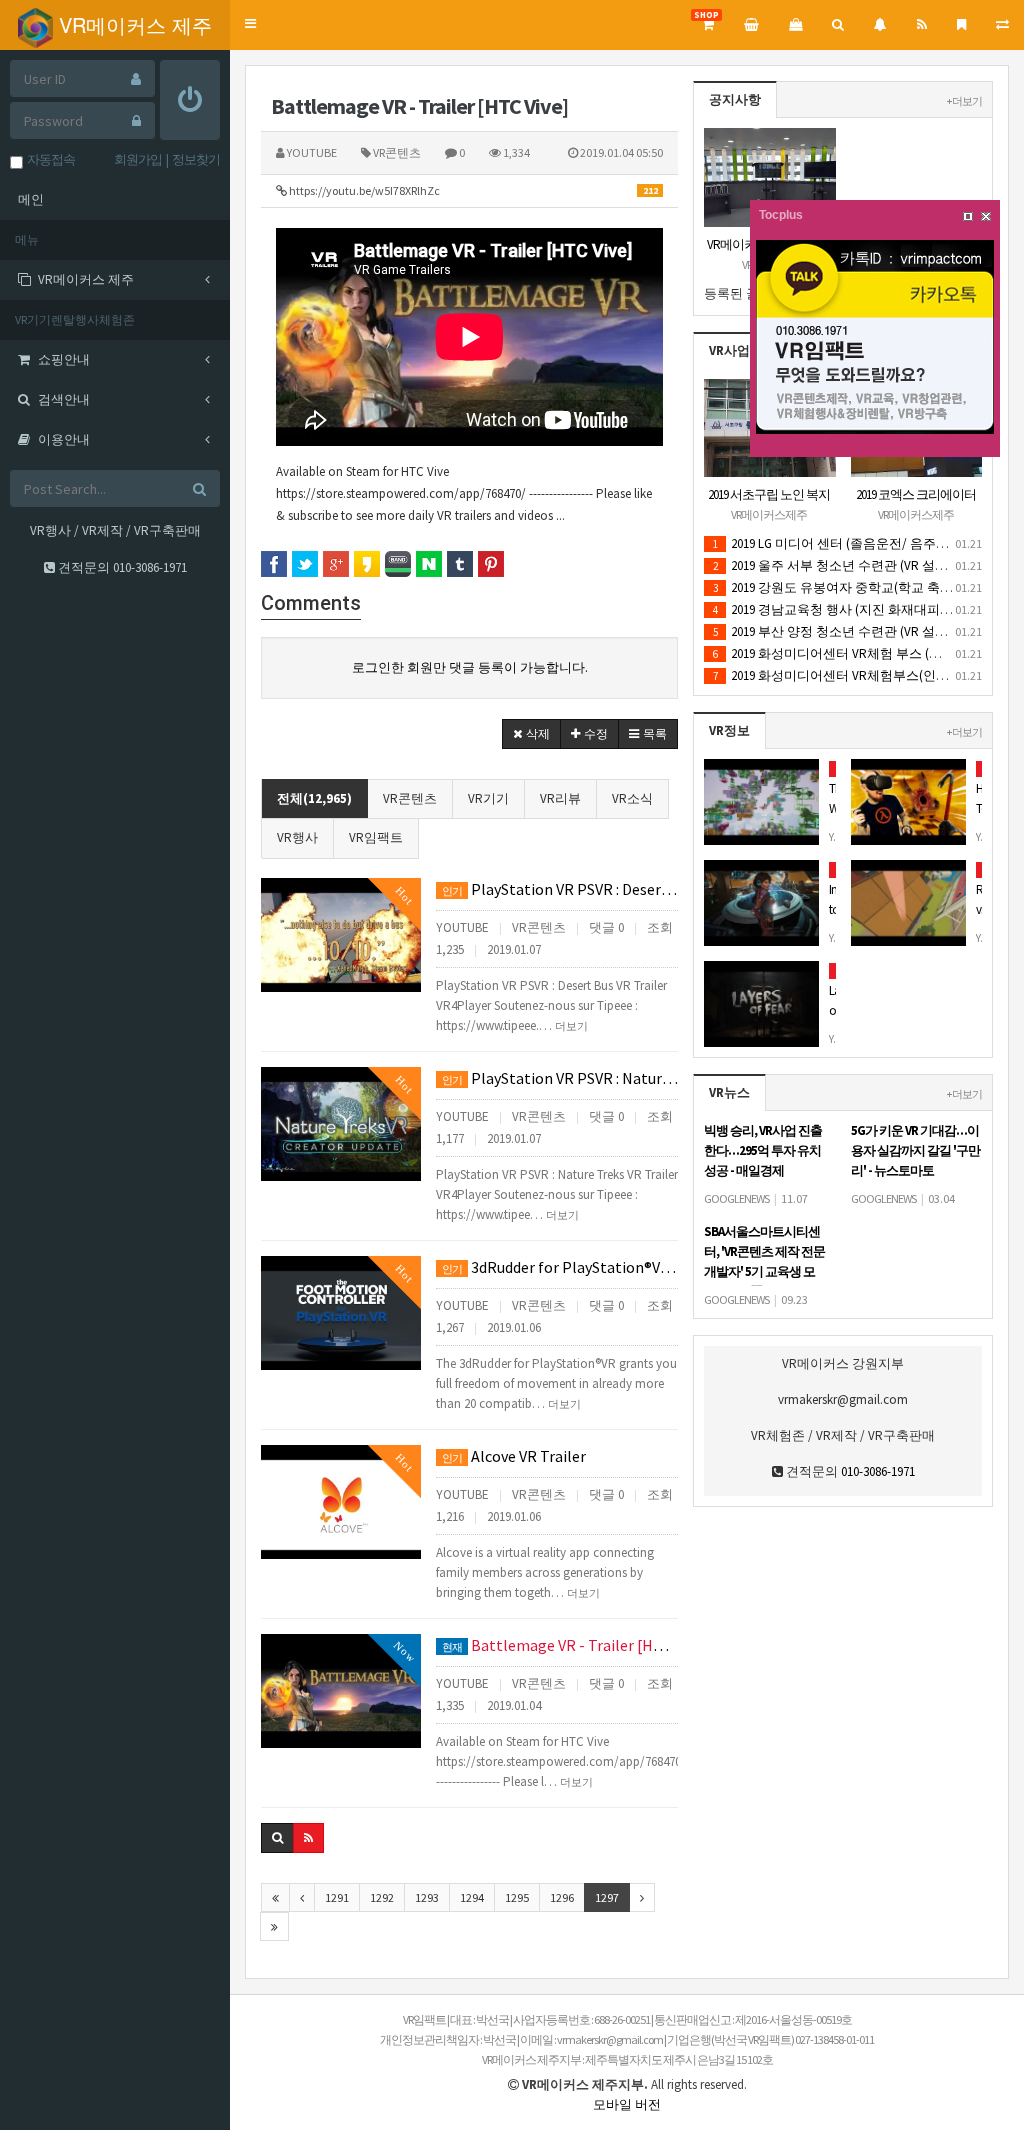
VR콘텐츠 (410, 798)
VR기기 (488, 798)
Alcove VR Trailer (514, 1456)
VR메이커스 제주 (132, 24)
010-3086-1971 (150, 567)
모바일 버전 (627, 2104)
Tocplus (781, 215)
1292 (382, 1897)
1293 (427, 1897)
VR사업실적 (742, 350)
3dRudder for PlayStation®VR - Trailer (560, 1267)
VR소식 (632, 798)
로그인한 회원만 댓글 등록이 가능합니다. (470, 667)
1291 (337, 1897)
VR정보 (729, 730)
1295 (517, 1897)
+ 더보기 (964, 101)
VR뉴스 (729, 1092)
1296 (562, 1897)
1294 (472, 1897)
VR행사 (297, 837)
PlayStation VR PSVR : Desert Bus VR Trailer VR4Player (560, 889)
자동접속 (49, 159)
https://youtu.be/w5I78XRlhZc (472, 190)
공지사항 (735, 99)
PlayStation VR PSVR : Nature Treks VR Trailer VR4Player (560, 1078)
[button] (250, 24)
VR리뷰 (560, 798)
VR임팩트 (376, 837)
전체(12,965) (314, 798)
